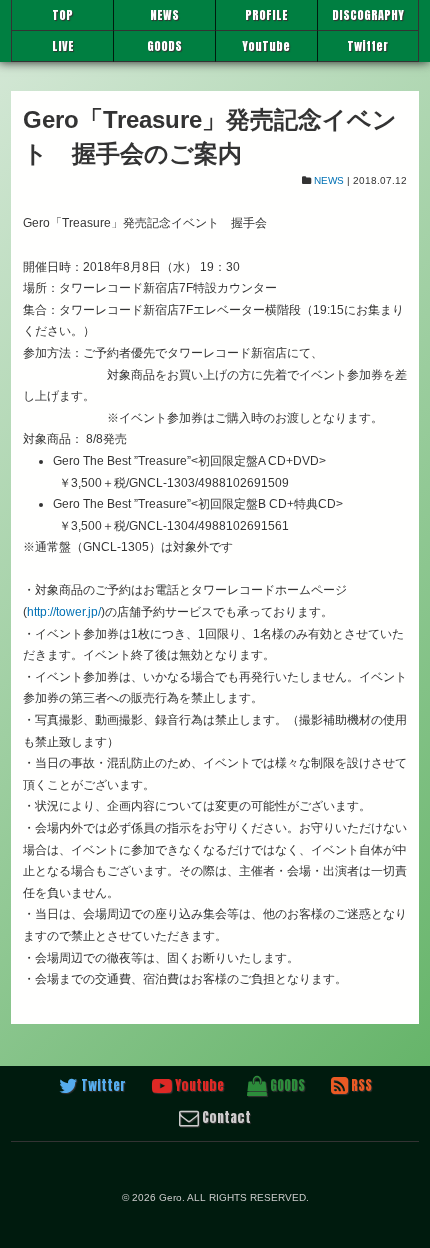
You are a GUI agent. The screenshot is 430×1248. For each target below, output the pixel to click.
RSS (360, 1085)
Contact (225, 1117)
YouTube (266, 46)
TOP (62, 15)
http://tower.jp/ (64, 612)
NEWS (164, 15)
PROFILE (266, 15)
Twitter (367, 46)
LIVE (63, 46)
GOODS (164, 46)
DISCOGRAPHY (368, 15)
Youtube (198, 1085)
